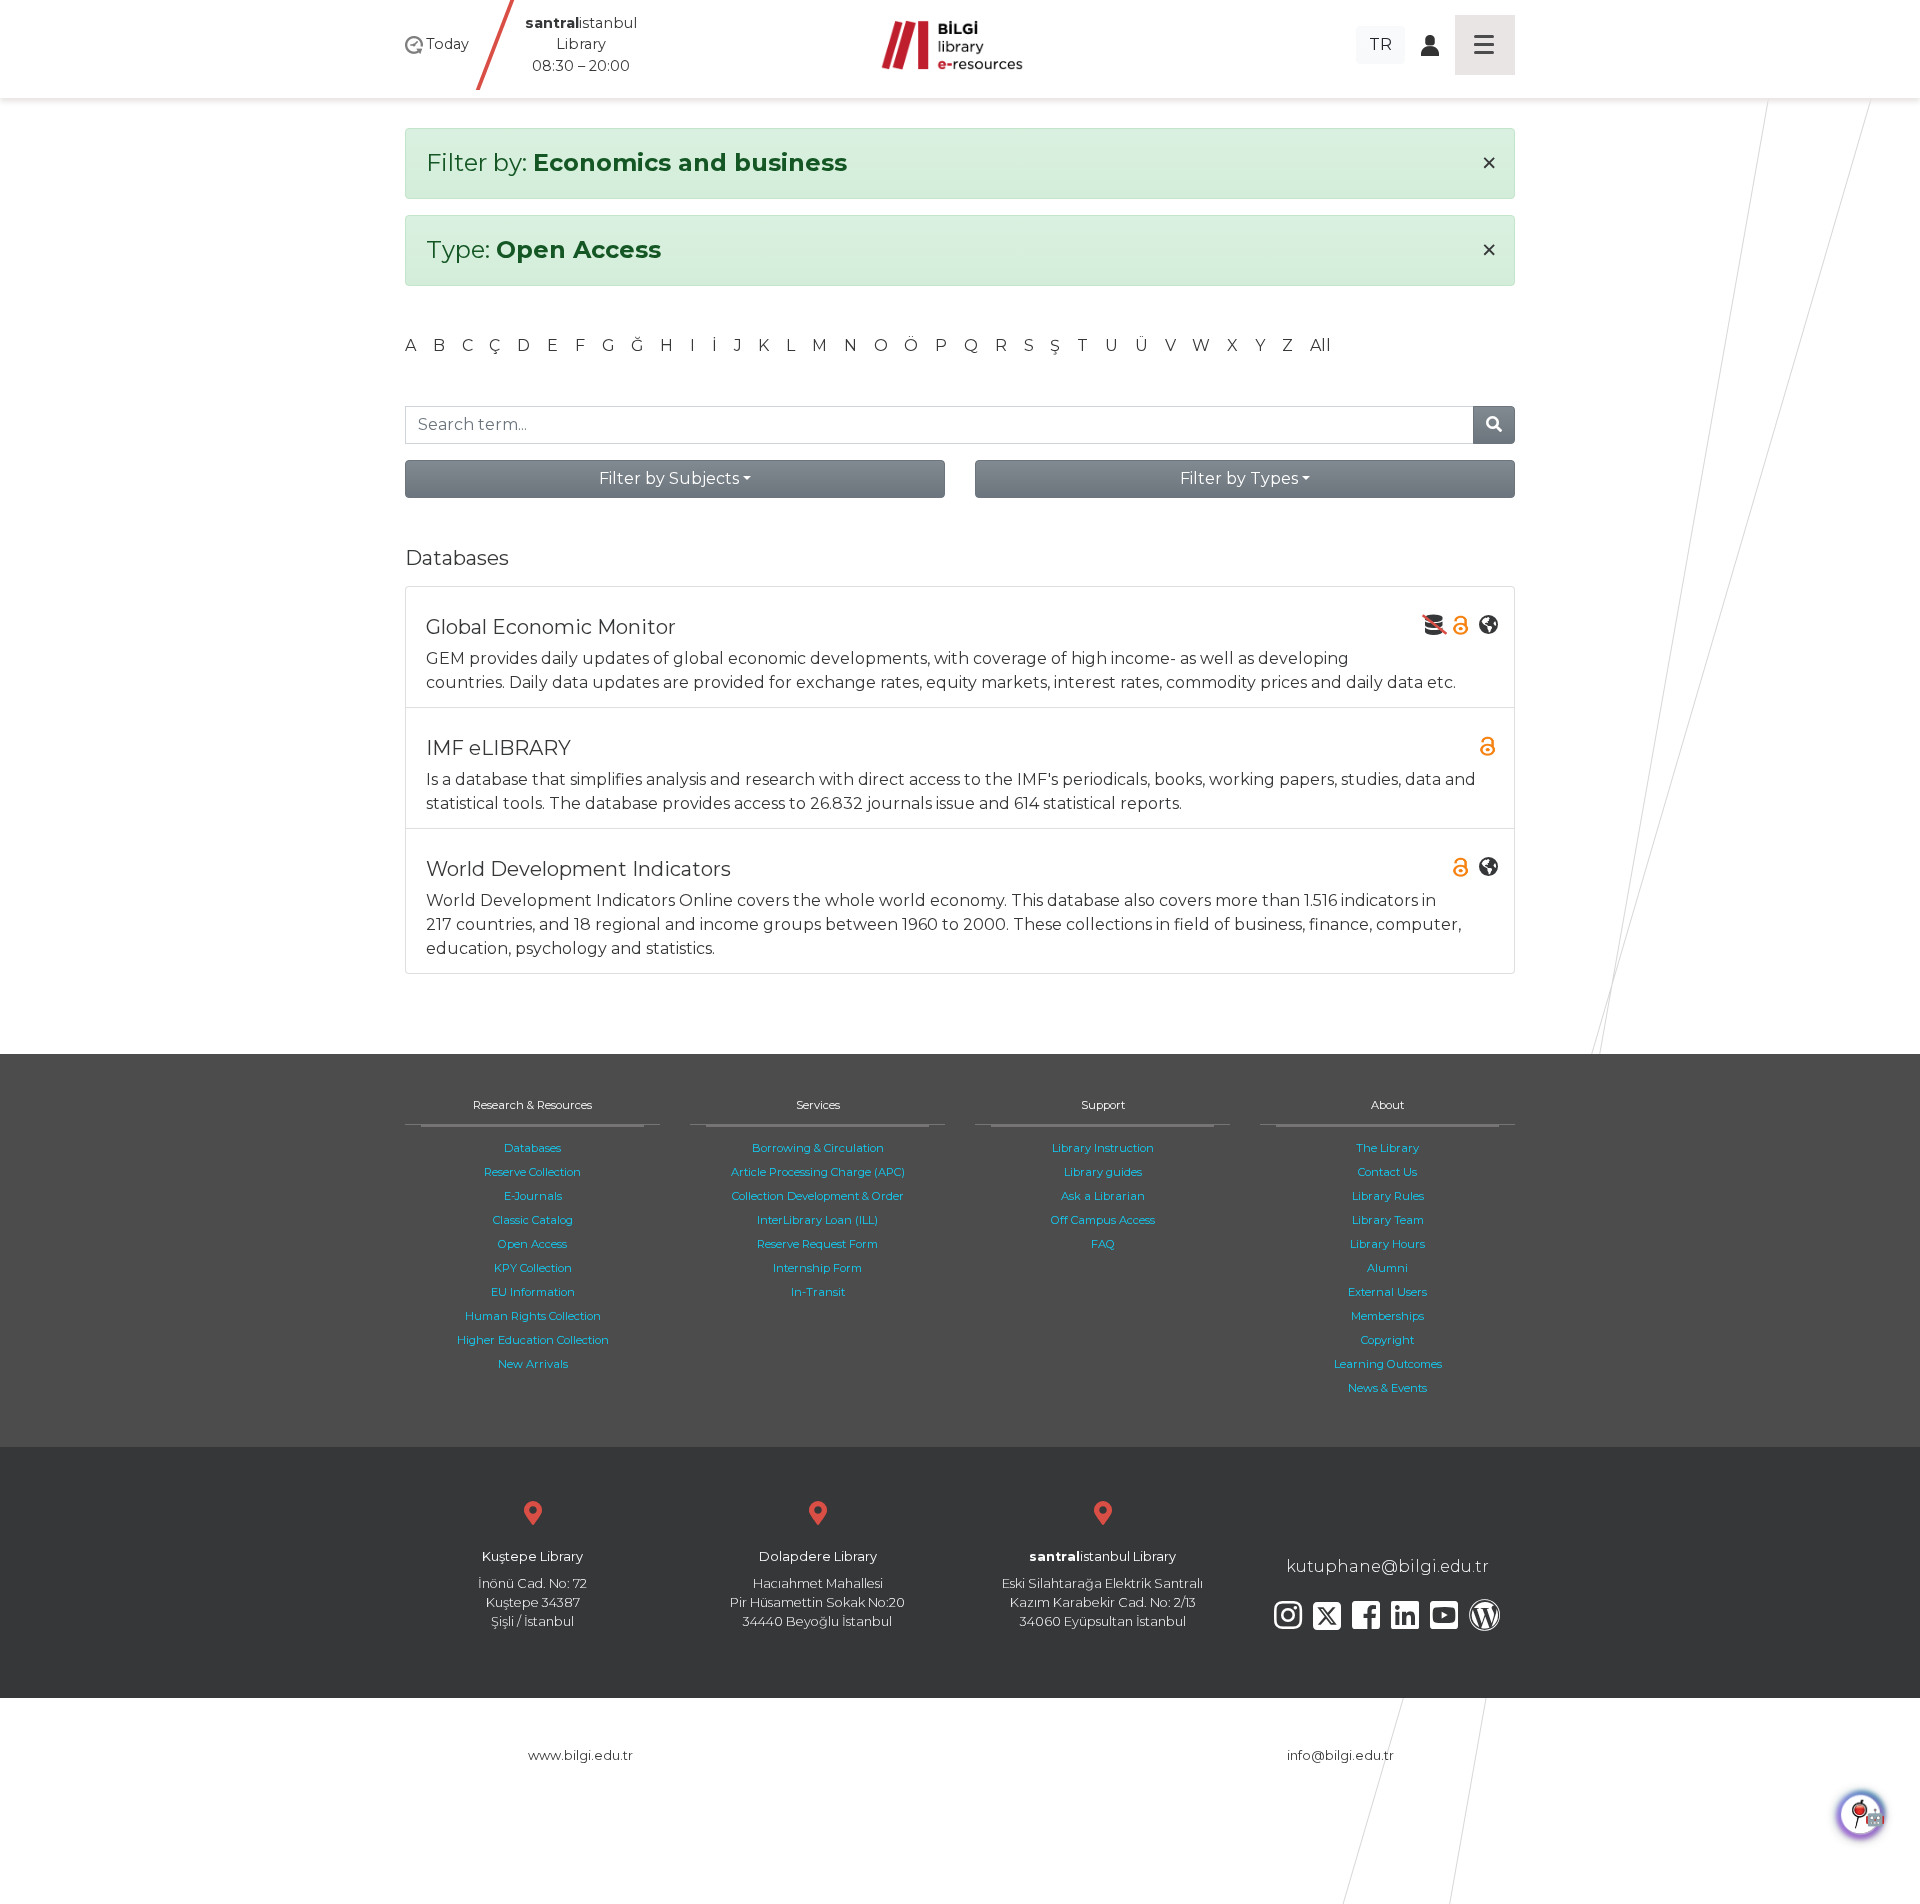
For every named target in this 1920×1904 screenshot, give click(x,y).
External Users (1387, 1292)
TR (1380, 44)
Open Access (532, 1244)
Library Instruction (1103, 1148)
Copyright (1387, 1340)
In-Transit (818, 1292)
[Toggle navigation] (1485, 45)
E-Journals (533, 1196)
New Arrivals (533, 1364)
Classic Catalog (533, 1220)
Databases (532, 1148)
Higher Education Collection (533, 1340)
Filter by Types (1239, 478)
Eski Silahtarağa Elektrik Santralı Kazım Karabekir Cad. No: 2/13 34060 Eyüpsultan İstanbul (1102, 1589)
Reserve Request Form (817, 1244)
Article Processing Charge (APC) (818, 1172)
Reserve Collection (532, 1172)
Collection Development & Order (818, 1196)
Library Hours (1387, 1244)
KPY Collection (533, 1268)
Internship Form (817, 1268)
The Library (1387, 1148)
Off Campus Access (1103, 1220)
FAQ (1103, 1244)
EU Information (533, 1292)
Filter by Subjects (669, 478)
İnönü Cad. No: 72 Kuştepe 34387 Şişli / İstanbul (532, 1589)
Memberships (1387, 1316)
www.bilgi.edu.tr (580, 1755)
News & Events (1387, 1388)
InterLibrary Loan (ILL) (817, 1220)
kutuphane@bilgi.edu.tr (1387, 1566)
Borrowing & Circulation (818, 1148)
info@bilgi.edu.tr (1340, 1755)
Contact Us (1387, 1172)
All (1320, 345)
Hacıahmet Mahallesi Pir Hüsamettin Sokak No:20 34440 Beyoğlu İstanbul (817, 1589)
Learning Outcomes (1388, 1364)
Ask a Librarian (1103, 1196)
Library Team (1388, 1220)
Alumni (1387, 1268)
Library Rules (1388, 1196)
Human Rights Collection (533, 1316)
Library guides (1103, 1172)
